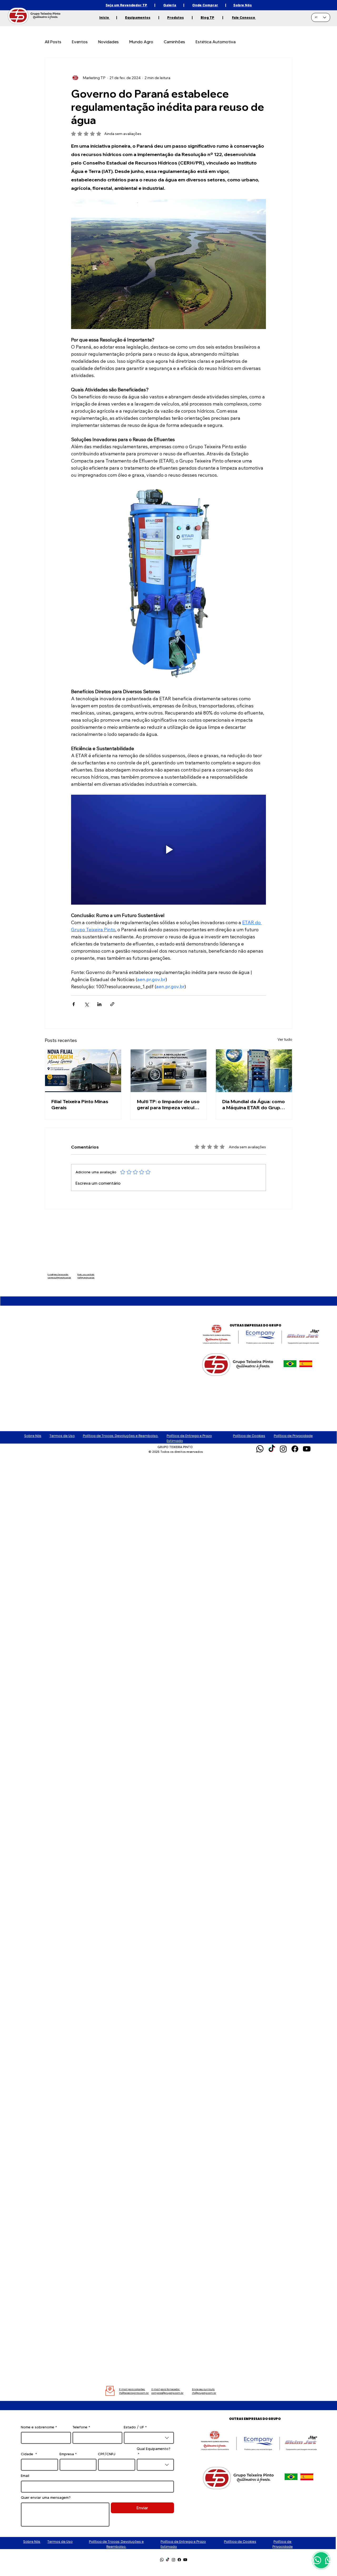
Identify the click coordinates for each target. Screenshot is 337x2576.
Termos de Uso (62, 1436)
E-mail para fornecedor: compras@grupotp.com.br (59, 1276)
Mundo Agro (141, 42)
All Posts (53, 42)
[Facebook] (295, 1449)
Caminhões (174, 42)
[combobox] (149, 2438)
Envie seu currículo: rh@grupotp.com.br (86, 1276)
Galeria (170, 5)
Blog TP (207, 17)
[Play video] (168, 850)
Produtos (175, 17)
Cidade (29, 2454)
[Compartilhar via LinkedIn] (99, 1004)
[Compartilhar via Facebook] (74, 1004)
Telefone (81, 2427)
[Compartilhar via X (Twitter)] (86, 1004)
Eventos (80, 42)
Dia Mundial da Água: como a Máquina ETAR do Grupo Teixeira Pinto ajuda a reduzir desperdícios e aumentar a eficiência (254, 1104)
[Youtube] (307, 1449)
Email (25, 2476)
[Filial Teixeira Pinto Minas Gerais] (83, 1071)
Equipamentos (138, 17)
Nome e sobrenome (39, 2427)
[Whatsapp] (260, 1449)
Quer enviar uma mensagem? (46, 2497)
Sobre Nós (242, 5)
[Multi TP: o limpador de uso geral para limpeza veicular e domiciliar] (169, 1071)
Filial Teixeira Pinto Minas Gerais (80, 1104)
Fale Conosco (244, 17)
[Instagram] (283, 1449)
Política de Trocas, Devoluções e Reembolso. (121, 1436)
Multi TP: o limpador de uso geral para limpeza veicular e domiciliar (168, 1104)
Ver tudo (285, 1039)
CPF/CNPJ (107, 2454)
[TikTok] (272, 1449)
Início (105, 17)
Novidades (108, 42)
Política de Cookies (249, 1436)
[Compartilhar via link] (112, 1004)
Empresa (68, 2454)
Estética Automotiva (216, 42)
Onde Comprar (205, 5)
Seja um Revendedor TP (126, 5)
